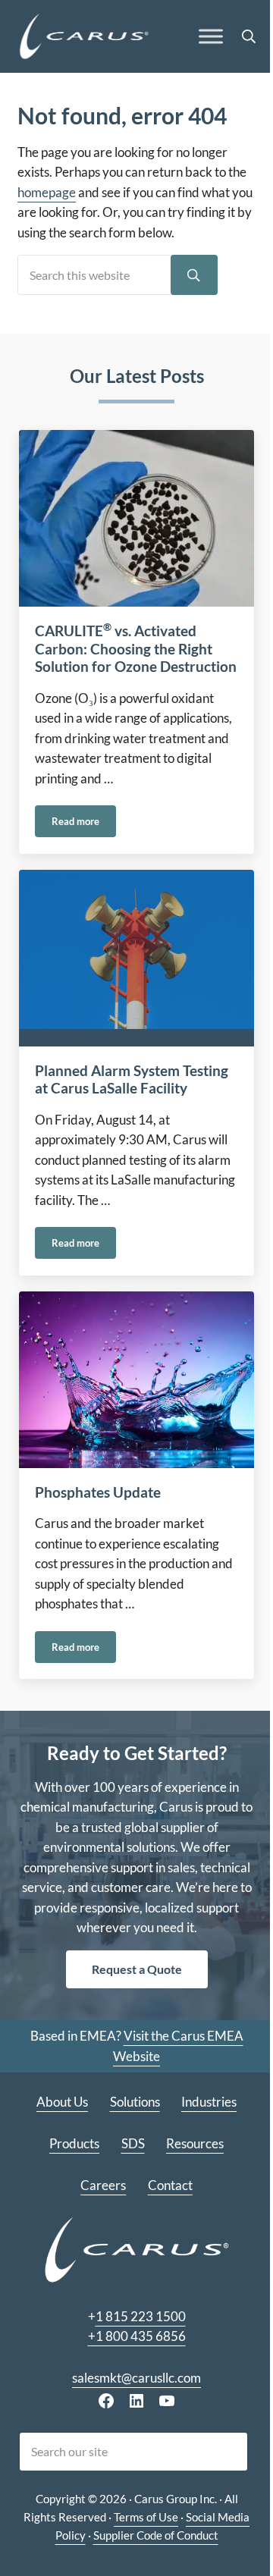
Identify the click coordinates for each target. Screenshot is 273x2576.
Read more (84, 824)
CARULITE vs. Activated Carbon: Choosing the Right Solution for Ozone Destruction (136, 649)
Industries (209, 2102)
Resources (195, 2144)
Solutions (135, 2102)
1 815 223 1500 (141, 2317)
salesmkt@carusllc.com (136, 2378)
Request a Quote (137, 1969)
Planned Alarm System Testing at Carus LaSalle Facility (132, 1080)
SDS (133, 2144)
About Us (62, 2102)
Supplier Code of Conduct (156, 2535)
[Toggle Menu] (211, 37)
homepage (47, 193)
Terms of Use (146, 2517)
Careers (103, 2185)
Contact (170, 2185)
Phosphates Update (98, 1492)
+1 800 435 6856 (137, 2336)
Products (74, 2144)
